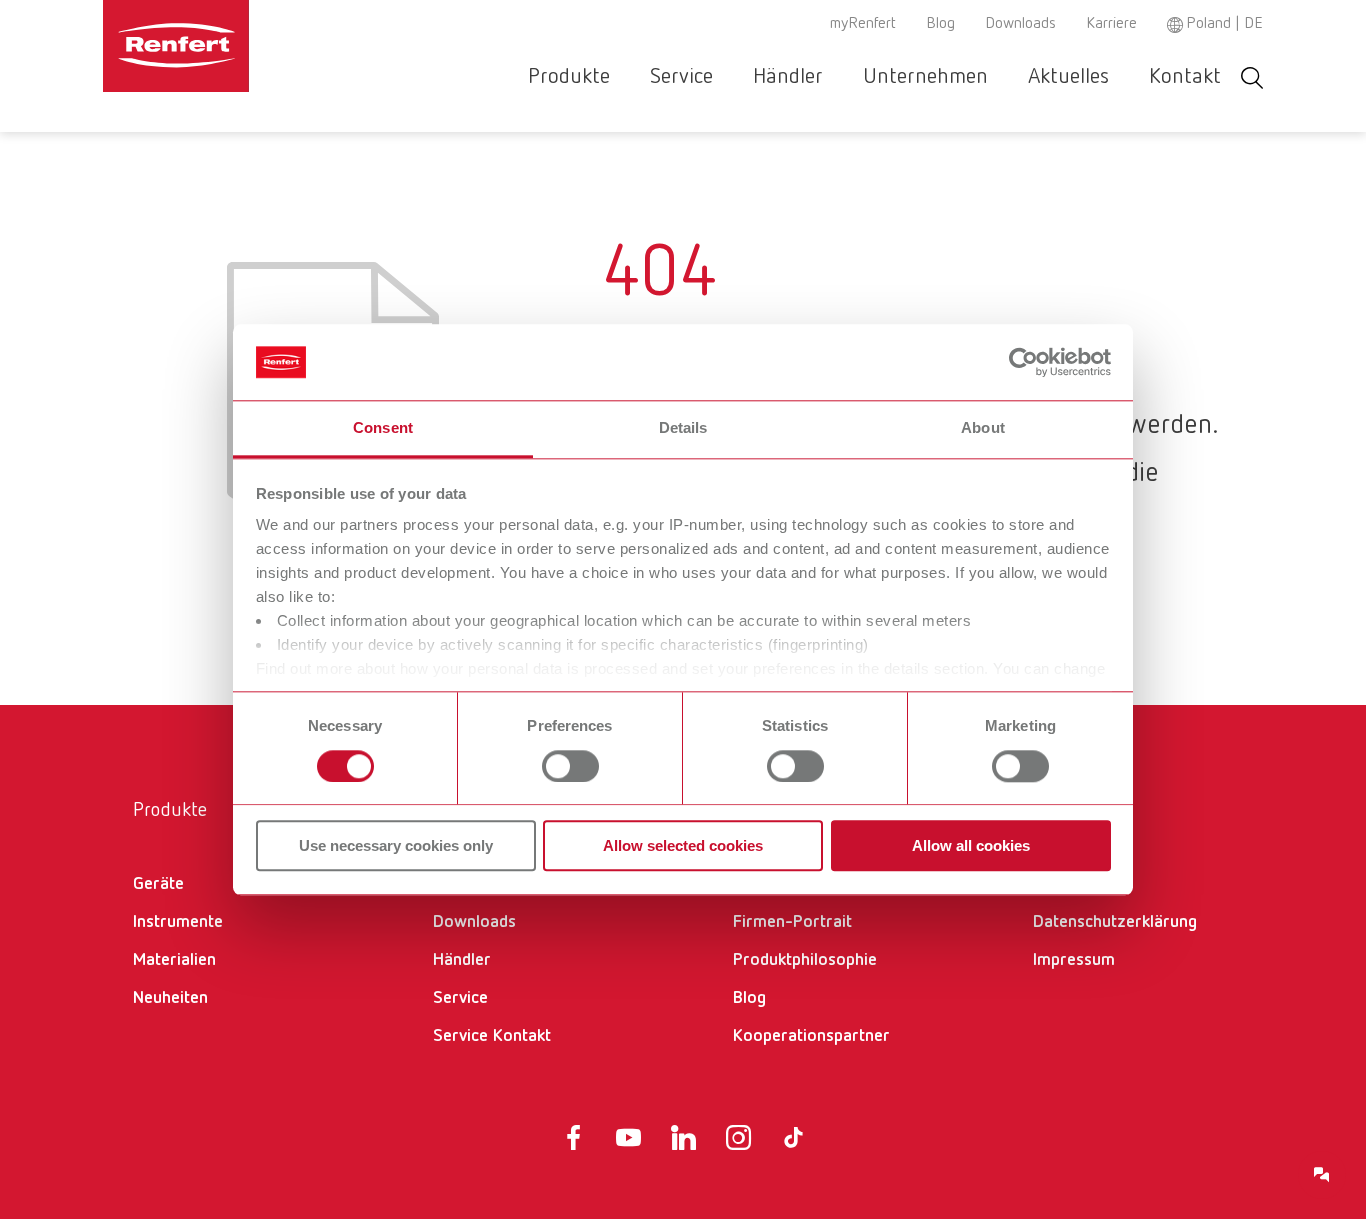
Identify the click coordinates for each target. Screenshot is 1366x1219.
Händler (788, 77)
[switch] (570, 766)
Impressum (1074, 960)
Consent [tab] (383, 428)
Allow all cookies (971, 845)
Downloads (1020, 24)
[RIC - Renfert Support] (1322, 1175)
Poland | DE (1224, 24)
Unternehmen (925, 77)
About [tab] (983, 428)
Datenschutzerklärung (1115, 922)
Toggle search (1252, 77)
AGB (1049, 884)
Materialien (174, 960)
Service (681, 77)
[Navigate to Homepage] (237, 46)
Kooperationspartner (811, 1036)
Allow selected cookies (683, 845)
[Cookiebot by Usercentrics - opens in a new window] (1023, 362)
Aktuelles (1068, 77)
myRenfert (863, 24)
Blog (940, 24)
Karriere (1111, 24)
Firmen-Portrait (792, 922)
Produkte (569, 77)
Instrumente (178, 922)
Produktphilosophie (805, 960)
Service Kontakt (492, 1036)
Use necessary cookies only (396, 845)
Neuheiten (170, 998)
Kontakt (1185, 77)
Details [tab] (683, 428)
